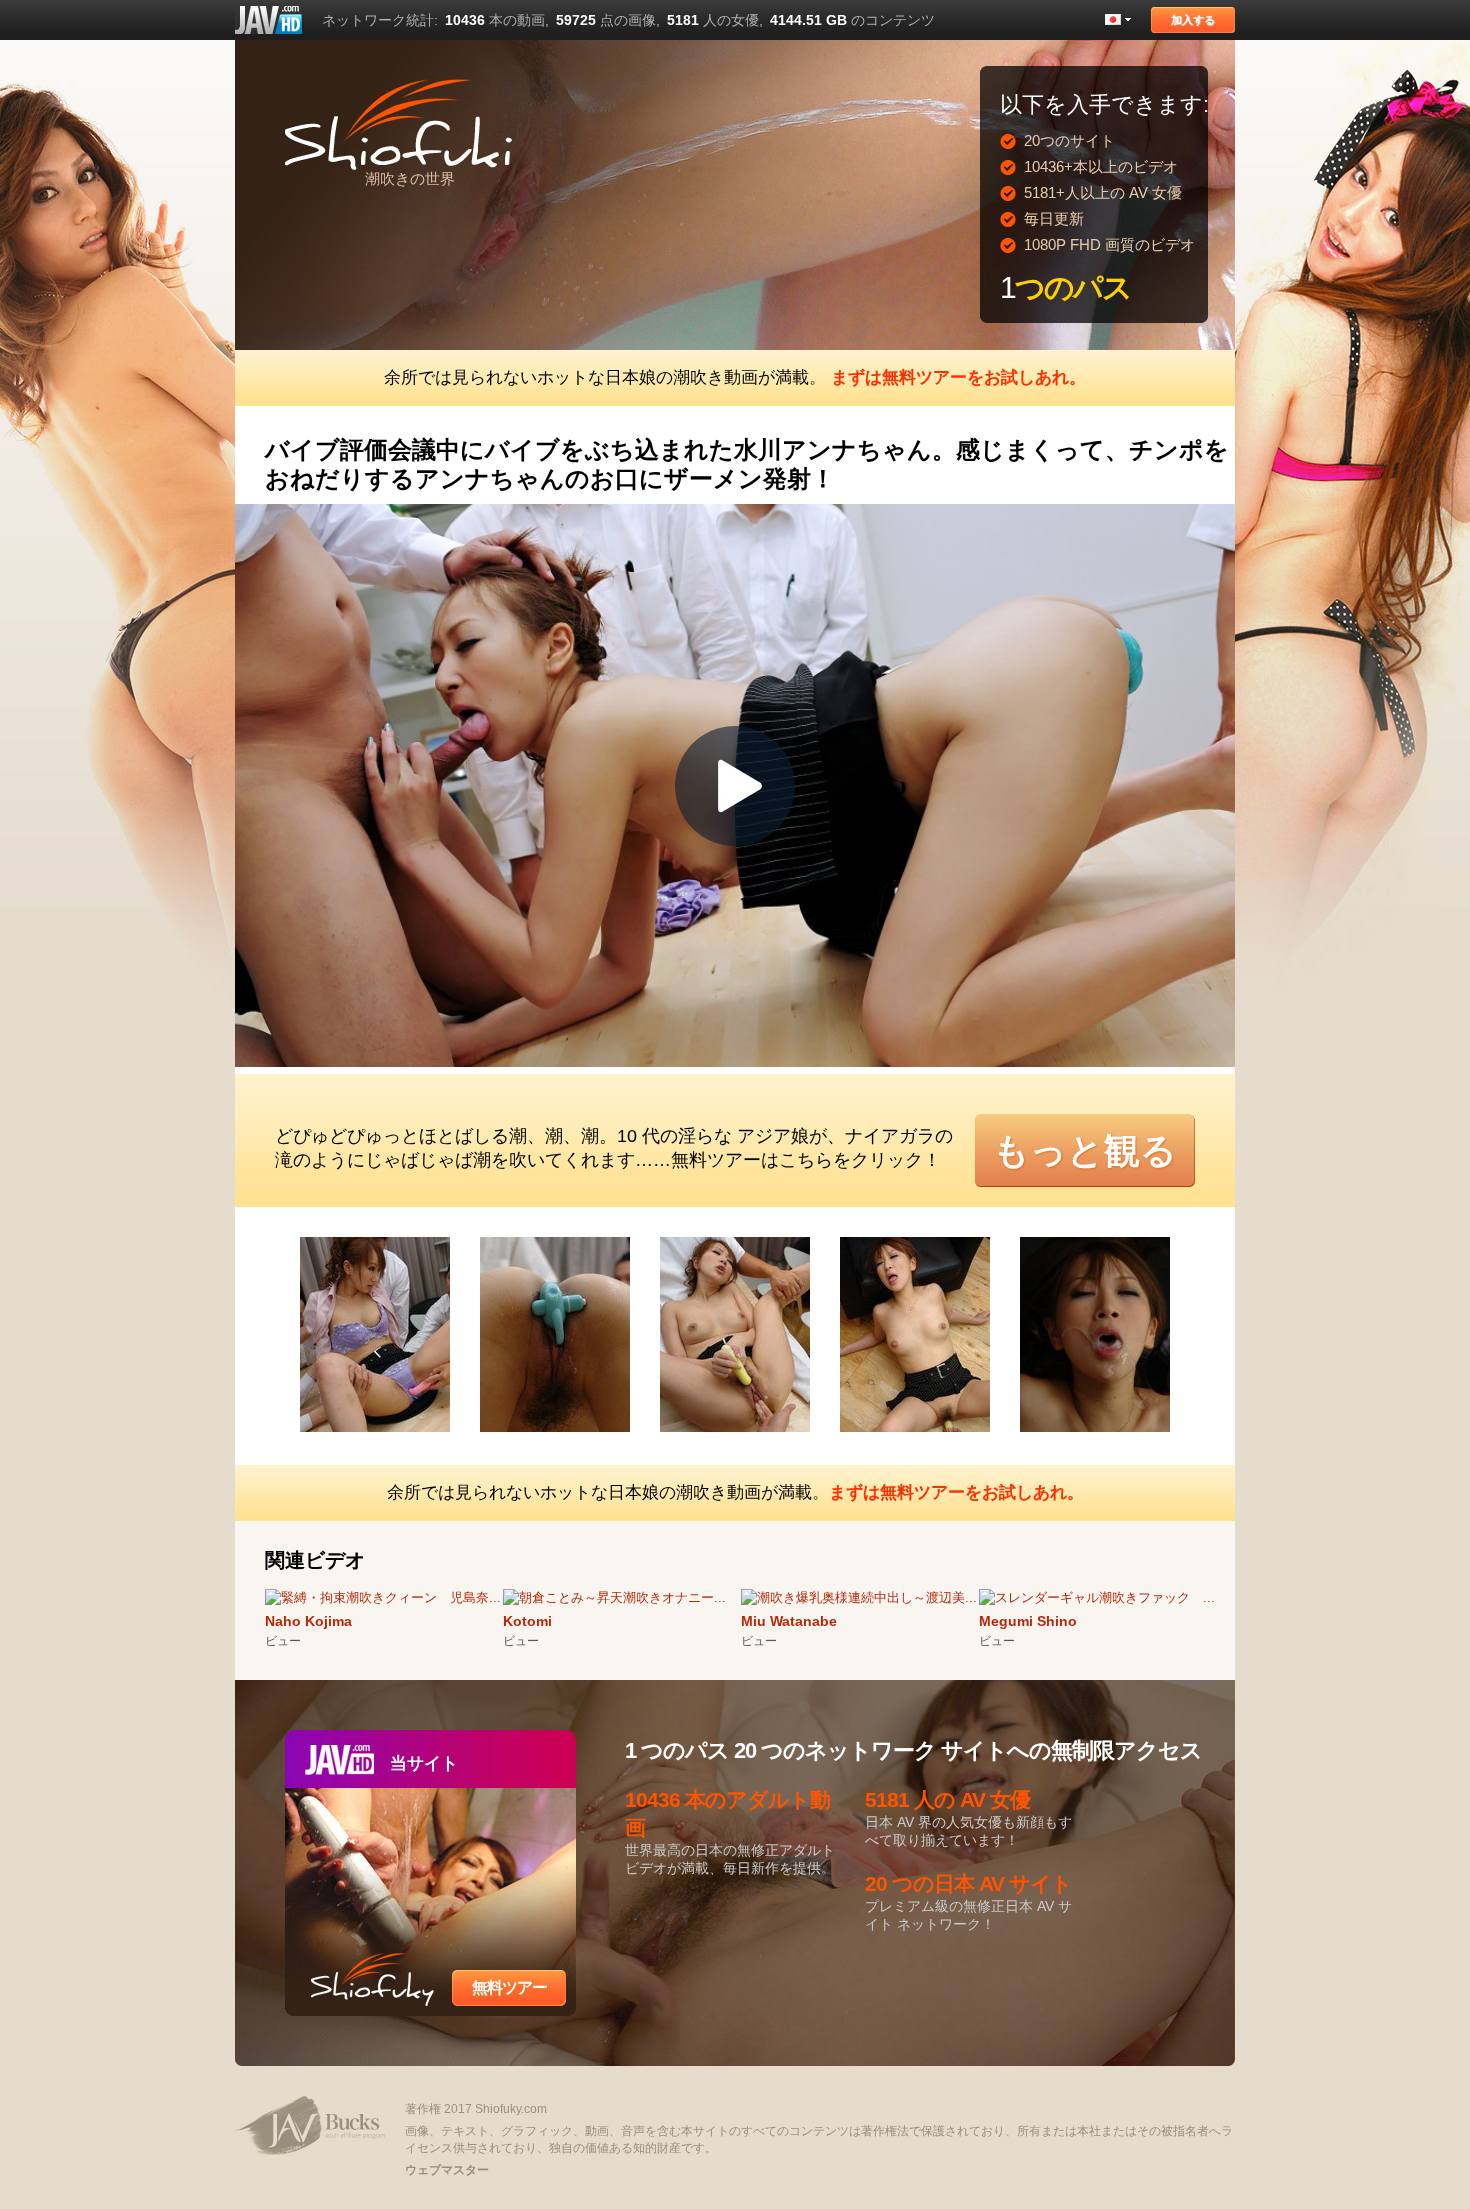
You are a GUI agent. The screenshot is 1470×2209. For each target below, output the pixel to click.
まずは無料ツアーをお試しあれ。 (958, 377)
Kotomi (527, 1621)
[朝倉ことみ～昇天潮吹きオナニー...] (614, 1597)
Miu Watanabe (789, 1621)
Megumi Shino (1028, 1621)
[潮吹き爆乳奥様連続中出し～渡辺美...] (859, 1597)
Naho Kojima (308, 1621)
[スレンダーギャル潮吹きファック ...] (1097, 1597)
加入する (1193, 20)
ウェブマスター (447, 2170)
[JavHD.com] (268, 20)
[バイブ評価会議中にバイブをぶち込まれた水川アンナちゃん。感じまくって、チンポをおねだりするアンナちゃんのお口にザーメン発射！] (390, 1435)
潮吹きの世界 (410, 178)
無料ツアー (509, 1987)
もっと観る (1085, 1150)
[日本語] (1118, 19)
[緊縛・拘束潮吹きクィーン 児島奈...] (383, 1597)
